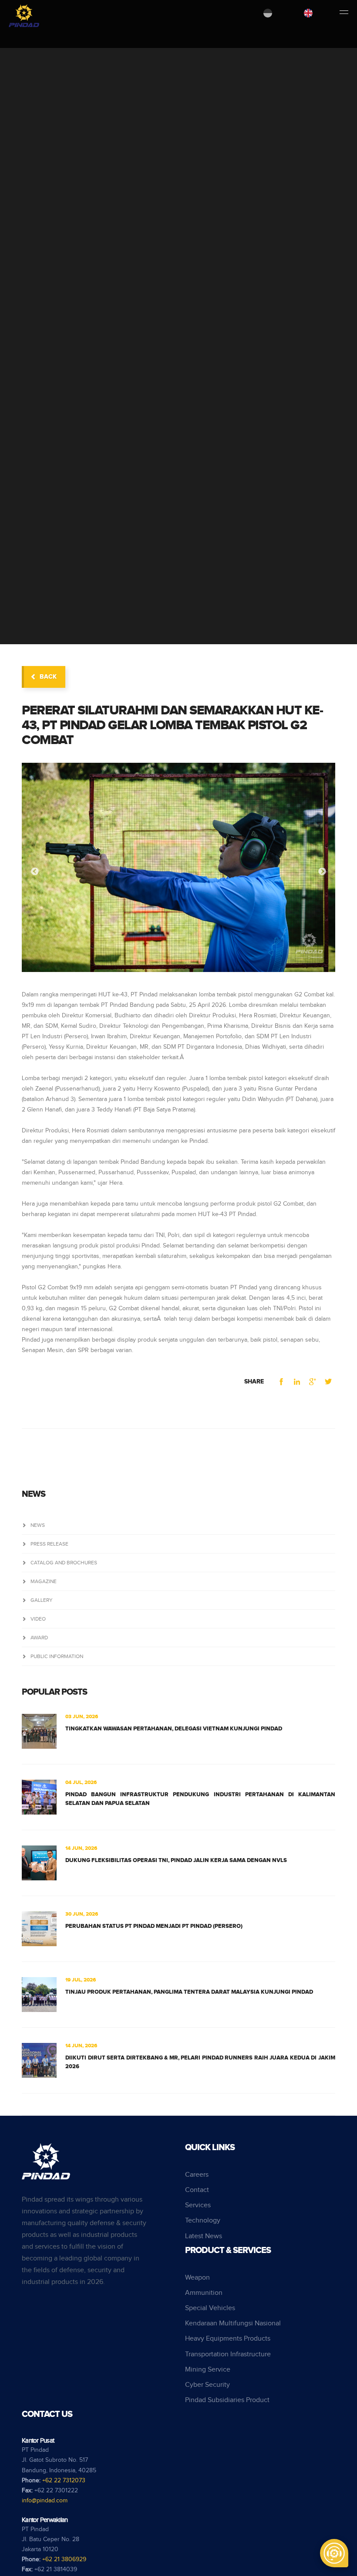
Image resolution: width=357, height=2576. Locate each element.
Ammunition (204, 2293)
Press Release (49, 1544)
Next (322, 872)
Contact (197, 2190)
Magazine (44, 1581)
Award (39, 1638)
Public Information (57, 1656)
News (38, 1525)
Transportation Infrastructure (228, 2354)
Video (38, 1619)
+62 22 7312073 (64, 2481)
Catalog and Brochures (64, 1563)
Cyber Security (207, 2385)
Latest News (204, 2236)
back (48, 677)
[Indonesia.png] (268, 13)
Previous (35, 872)
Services (198, 2205)
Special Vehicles (210, 2308)
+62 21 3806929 (64, 2559)
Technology (203, 2221)
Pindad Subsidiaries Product (227, 2400)
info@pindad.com (45, 2501)
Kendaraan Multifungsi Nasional (233, 2323)
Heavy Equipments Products (228, 2339)
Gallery (42, 1600)
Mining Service (208, 2370)
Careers (197, 2175)
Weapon (197, 2278)
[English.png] (308, 13)
